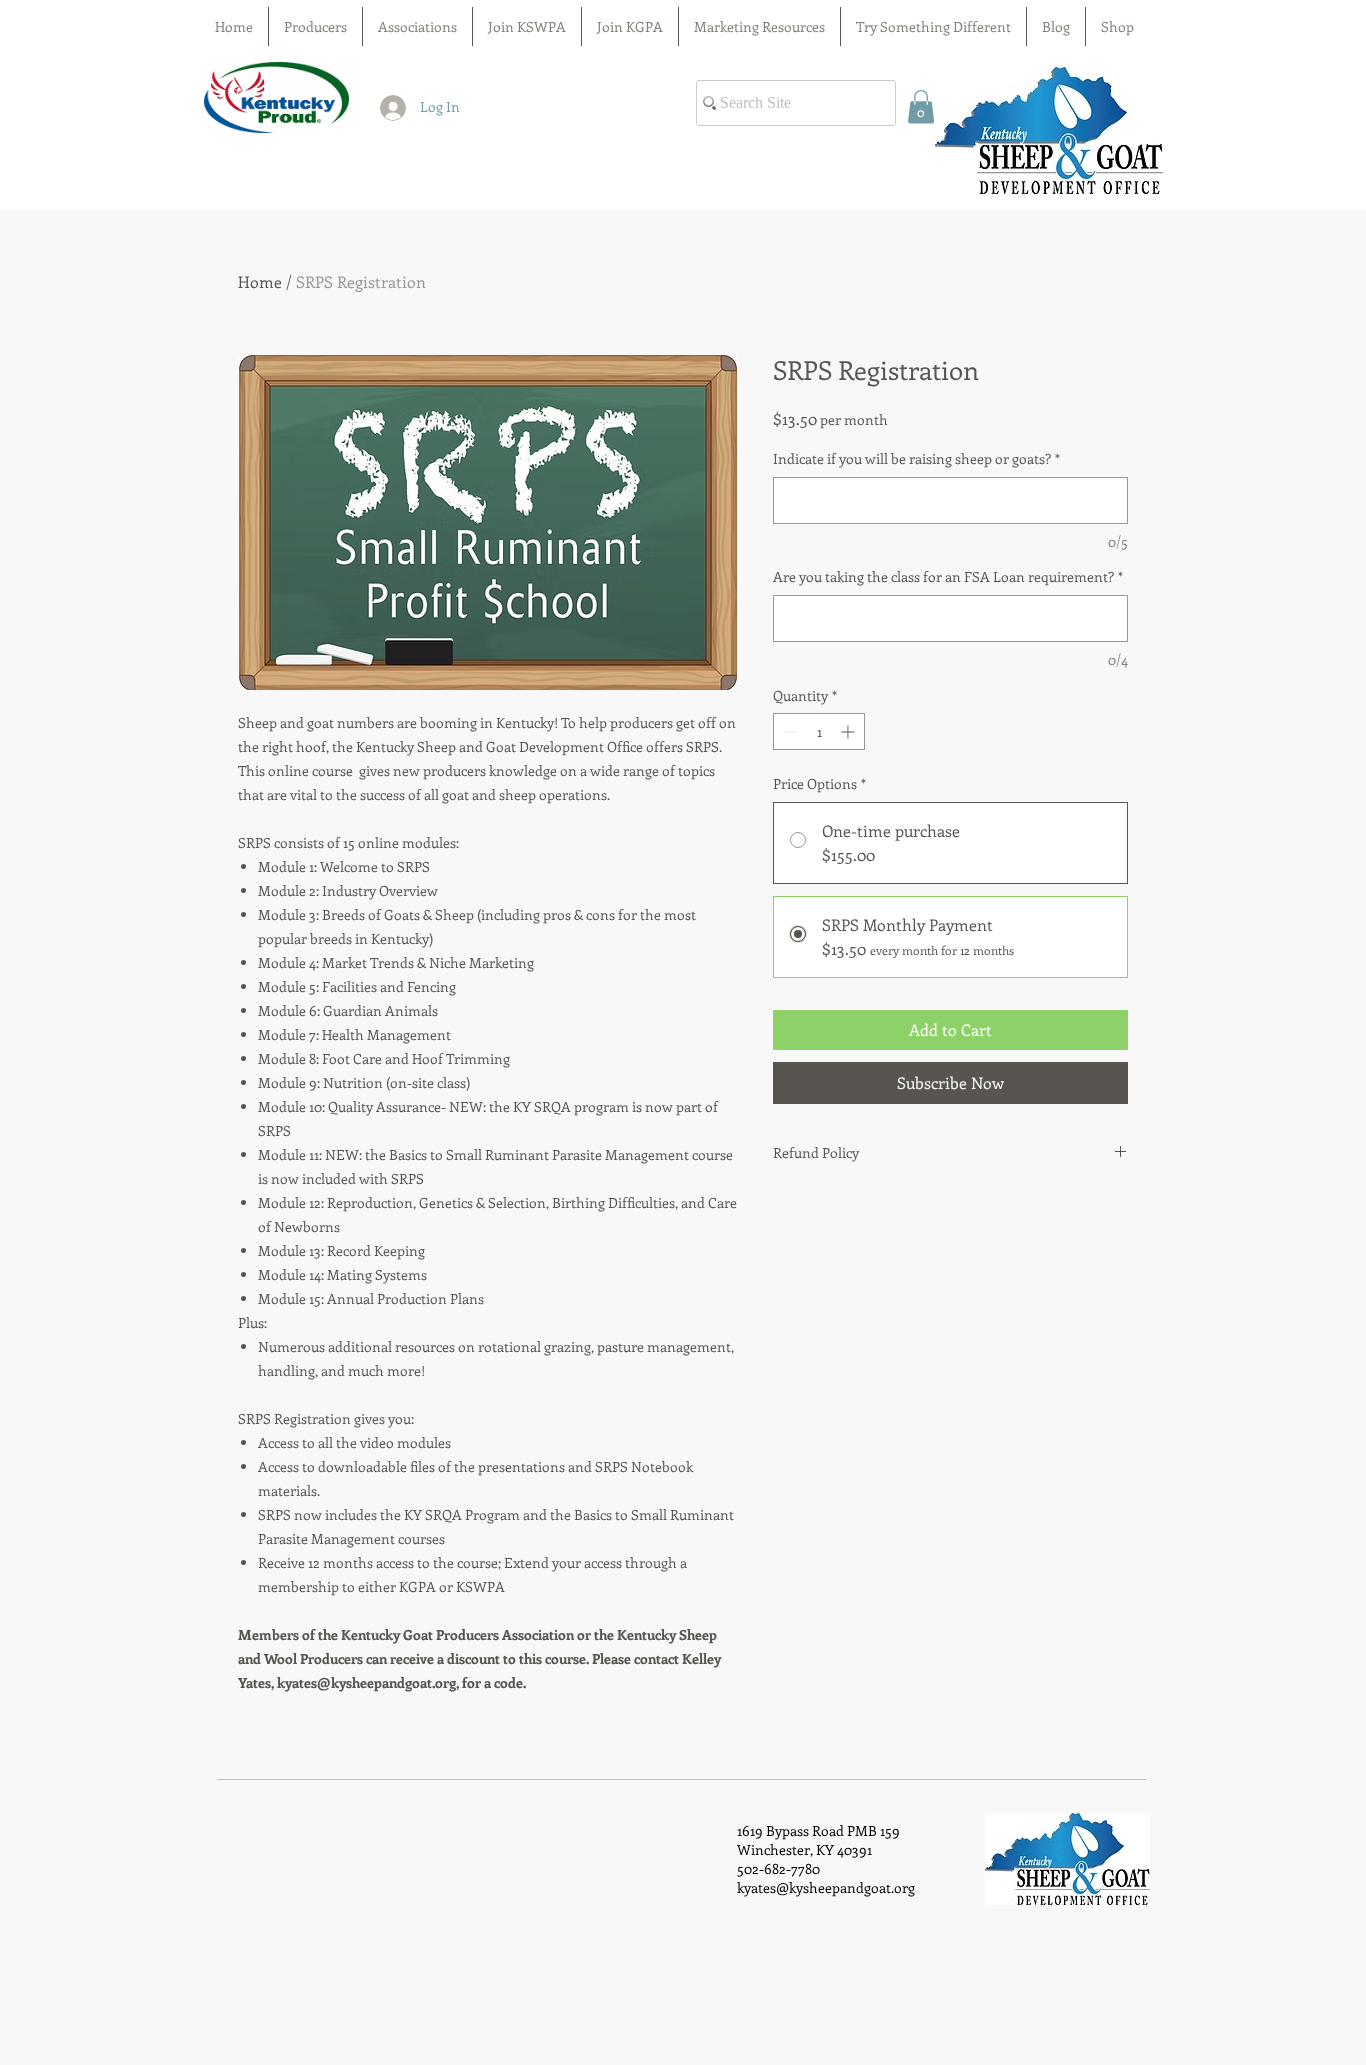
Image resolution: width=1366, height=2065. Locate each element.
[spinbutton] (819, 731)
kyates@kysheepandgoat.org (826, 1887)
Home (260, 281)
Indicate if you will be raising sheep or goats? (916, 458)
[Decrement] (788, 731)
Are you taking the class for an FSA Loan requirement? (948, 576)
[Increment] (849, 731)
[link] (921, 106)
